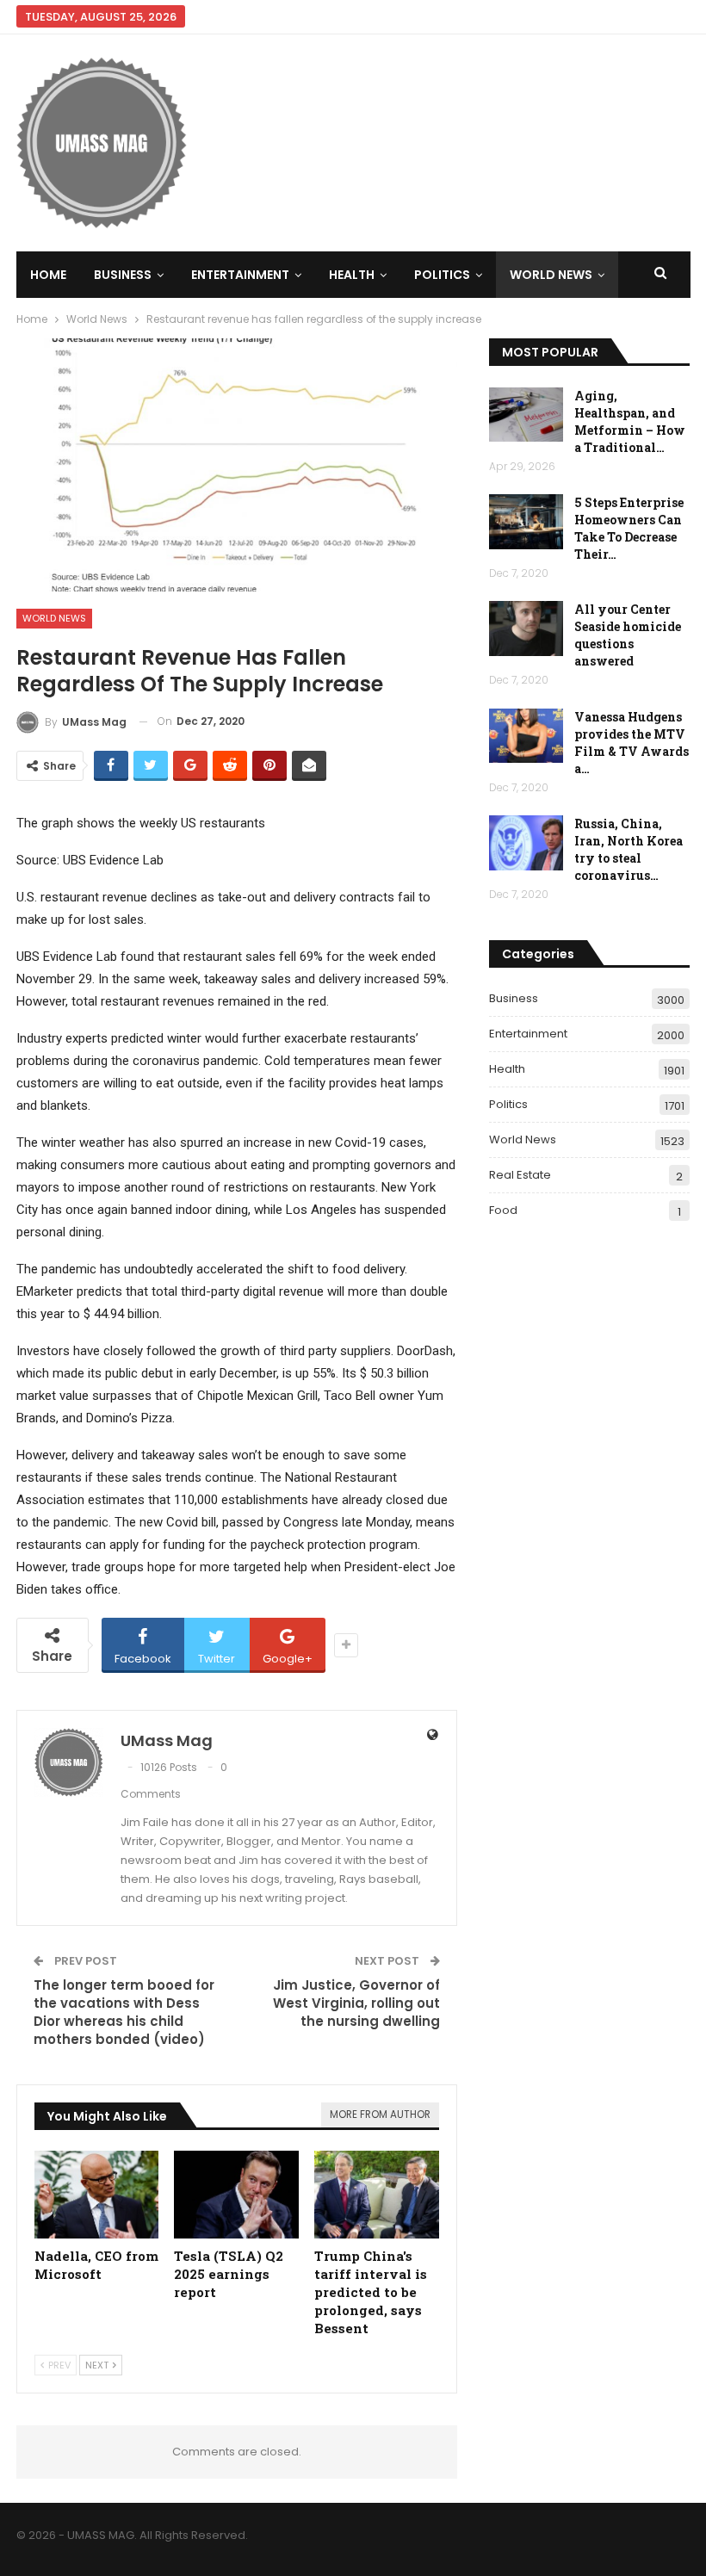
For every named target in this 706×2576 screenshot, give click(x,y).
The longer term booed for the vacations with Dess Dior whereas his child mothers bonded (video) (124, 2012)
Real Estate (520, 1175)
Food (503, 1210)
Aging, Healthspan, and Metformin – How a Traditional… (630, 421)
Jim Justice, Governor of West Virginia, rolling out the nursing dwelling (356, 2003)
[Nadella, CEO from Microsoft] (97, 2194)
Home (48, 275)
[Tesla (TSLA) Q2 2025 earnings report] (236, 2194)
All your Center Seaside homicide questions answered (628, 635)
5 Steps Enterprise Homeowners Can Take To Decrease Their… (629, 528)
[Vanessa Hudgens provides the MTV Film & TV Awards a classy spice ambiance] (526, 736)
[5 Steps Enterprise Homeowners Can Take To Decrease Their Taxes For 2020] (526, 522)
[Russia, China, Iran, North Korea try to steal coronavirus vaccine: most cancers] (526, 843)
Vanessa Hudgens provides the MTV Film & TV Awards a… (632, 743)
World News (551, 275)
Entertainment (240, 275)
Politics (442, 275)
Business (123, 275)
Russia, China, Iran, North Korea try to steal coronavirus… (629, 849)
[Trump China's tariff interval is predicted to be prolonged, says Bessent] (377, 2194)
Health (352, 275)
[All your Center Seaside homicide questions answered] (526, 629)
